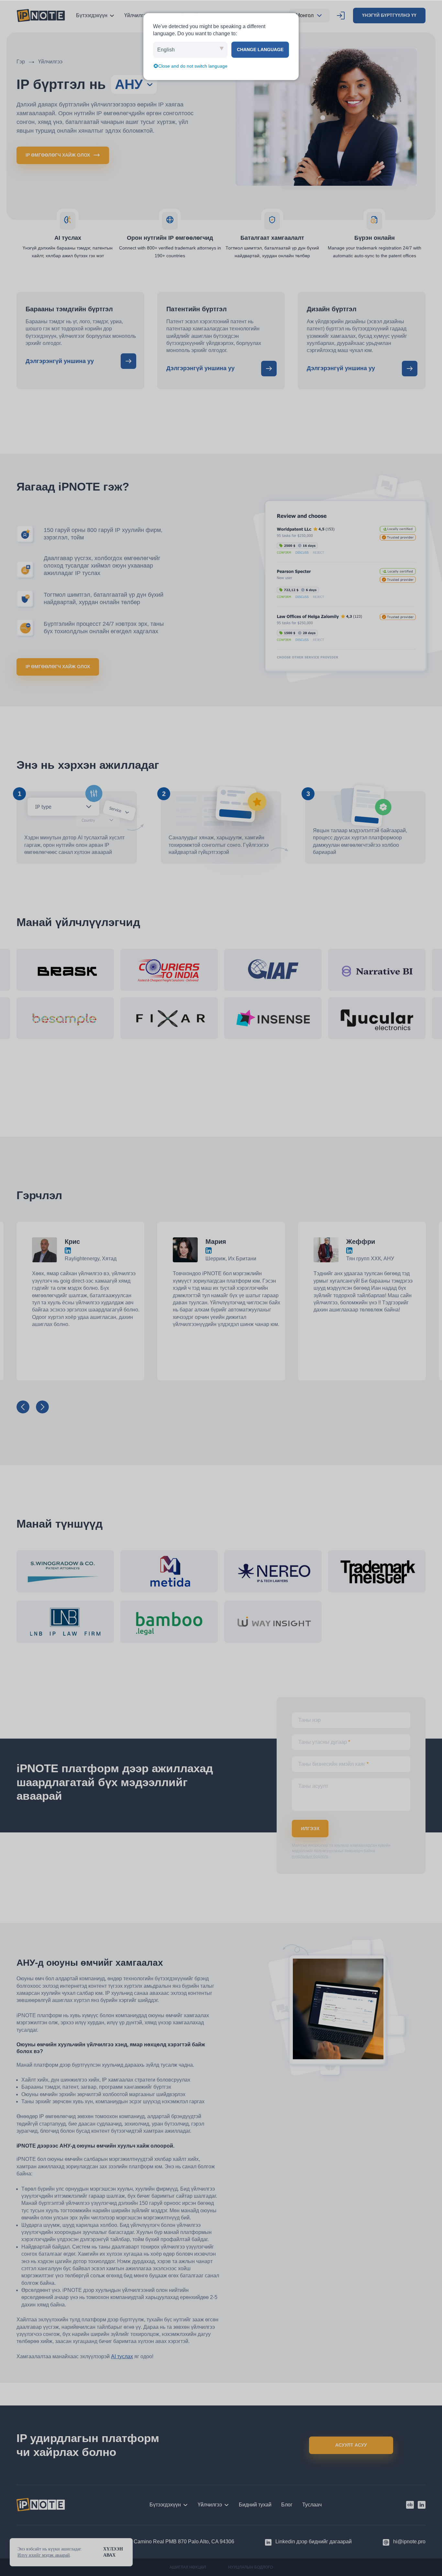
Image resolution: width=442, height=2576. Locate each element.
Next (42, 1407)
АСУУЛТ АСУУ (351, 2445)
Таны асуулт (313, 1763)
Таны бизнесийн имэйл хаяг (333, 1741)
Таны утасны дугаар (324, 1719)
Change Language (260, 50)
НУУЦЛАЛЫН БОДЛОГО (250, 2567)
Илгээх (310, 1806)
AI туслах (122, 2333)
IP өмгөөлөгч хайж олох (58, 155)
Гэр (21, 62)
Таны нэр (309, 1697)
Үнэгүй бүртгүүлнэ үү (389, 15)
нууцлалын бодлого (310, 1833)
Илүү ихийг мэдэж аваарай (44, 2555)
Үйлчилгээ (136, 15)
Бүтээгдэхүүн (92, 15)
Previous (23, 1407)
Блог (287, 2505)
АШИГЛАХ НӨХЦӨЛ (188, 2567)
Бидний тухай (255, 2505)
